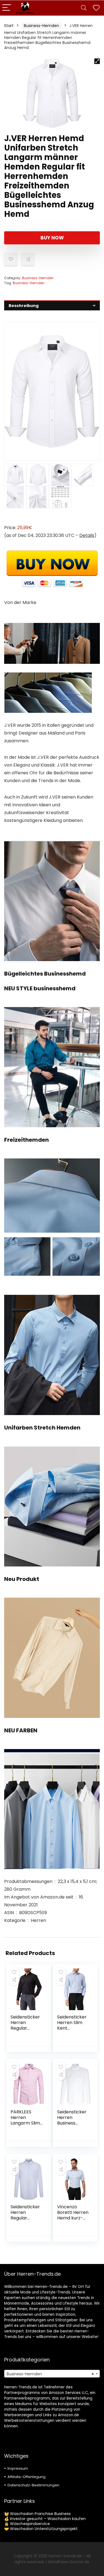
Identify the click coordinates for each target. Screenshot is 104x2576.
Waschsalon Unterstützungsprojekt (44, 2529)
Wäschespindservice (30, 2524)
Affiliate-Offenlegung (26, 2477)
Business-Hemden (41, 26)
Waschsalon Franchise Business (40, 2514)
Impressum (18, 2468)
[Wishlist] (96, 8)
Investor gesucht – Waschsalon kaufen (48, 2519)
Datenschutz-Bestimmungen (33, 2485)
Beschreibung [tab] (24, 306)
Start (9, 26)
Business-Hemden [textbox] (50, 2374)
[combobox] (52, 2374)
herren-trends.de (65, 2556)
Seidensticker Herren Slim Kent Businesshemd (73, 2025)
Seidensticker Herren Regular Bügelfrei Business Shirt (25, 2218)
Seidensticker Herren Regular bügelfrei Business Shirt (25, 2028)
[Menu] (7, 8)
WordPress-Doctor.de (69, 2562)
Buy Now (52, 238)
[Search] (84, 8)
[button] (97, 61)
